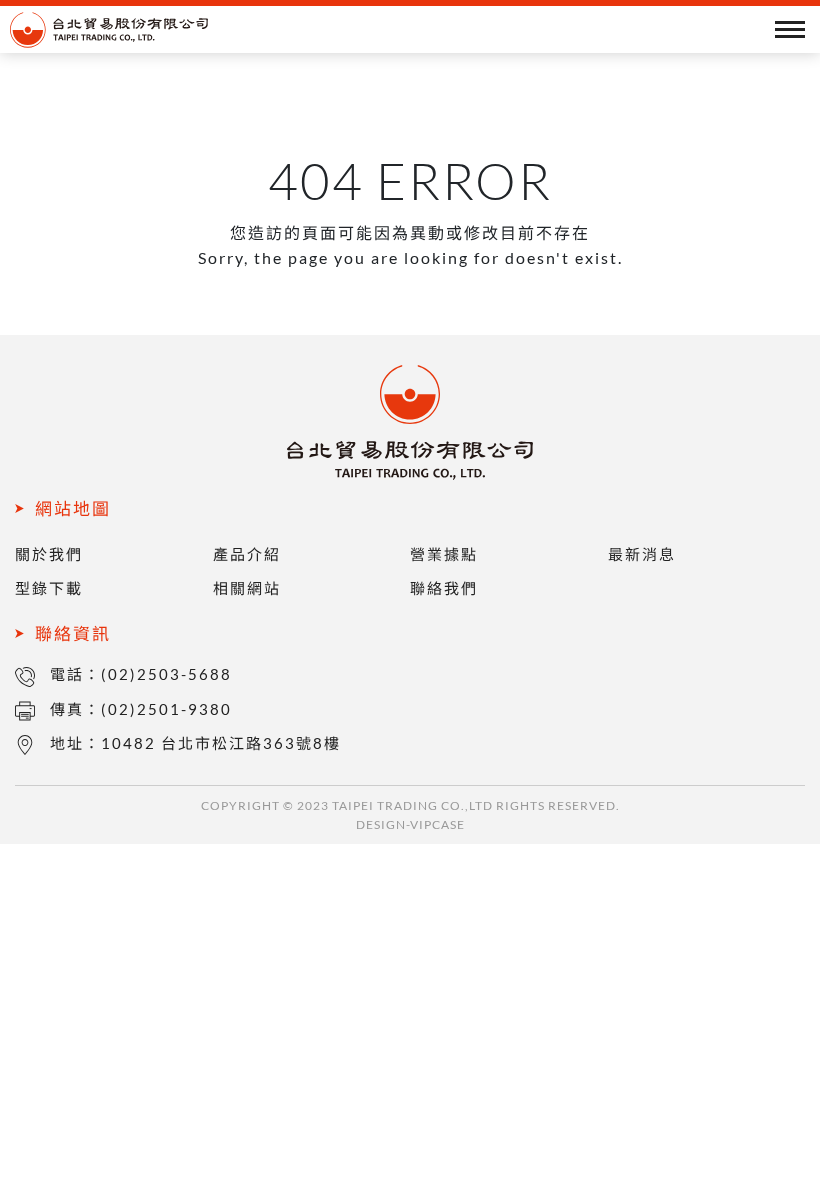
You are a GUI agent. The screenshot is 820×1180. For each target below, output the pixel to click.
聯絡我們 (444, 588)
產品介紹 (247, 554)
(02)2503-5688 (166, 674)
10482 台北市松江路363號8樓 (221, 743)
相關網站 (247, 588)
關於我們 (49, 554)
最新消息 (642, 554)
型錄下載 (49, 588)
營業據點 (444, 554)
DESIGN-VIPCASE (410, 824)
